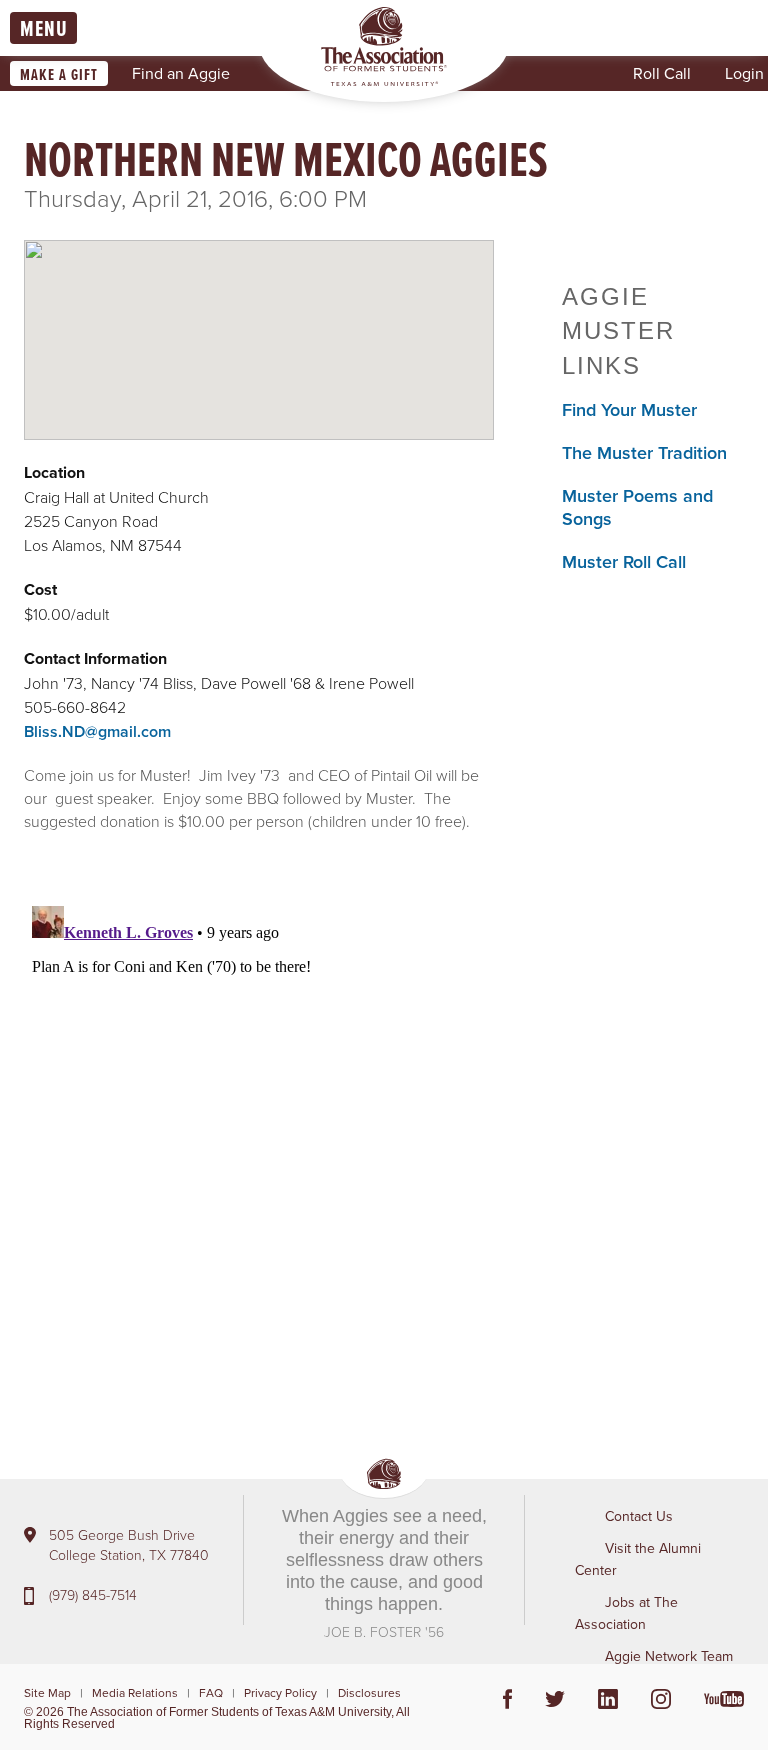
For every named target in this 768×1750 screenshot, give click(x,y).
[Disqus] (259, 1148)
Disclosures (369, 1692)
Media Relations (135, 1692)
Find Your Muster (629, 409)
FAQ (211, 1692)
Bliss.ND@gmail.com (97, 731)
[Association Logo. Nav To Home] (384, 46)
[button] (259, 323)
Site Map (47, 1692)
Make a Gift (59, 74)
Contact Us (639, 1516)
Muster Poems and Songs (637, 507)
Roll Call (662, 73)
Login (744, 73)
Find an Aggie (181, 73)
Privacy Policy (280, 1692)
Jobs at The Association (626, 1613)
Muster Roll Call (624, 561)
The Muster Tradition (644, 452)
